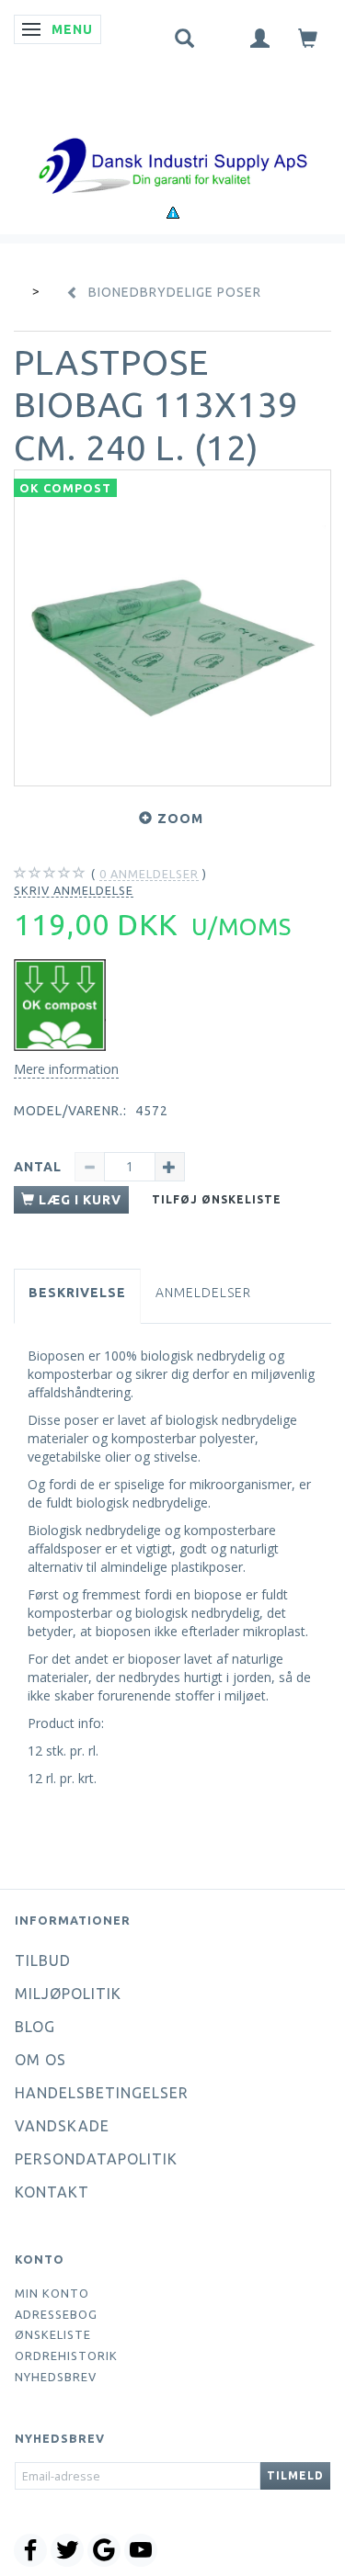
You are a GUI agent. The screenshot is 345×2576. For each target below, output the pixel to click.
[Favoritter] (223, 34)
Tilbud (43, 1960)
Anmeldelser (203, 1293)
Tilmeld (295, 2475)
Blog (35, 2027)
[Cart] (308, 37)
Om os (40, 2060)
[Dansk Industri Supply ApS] (173, 138)
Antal (40, 1167)
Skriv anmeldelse (74, 890)
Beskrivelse (77, 1293)
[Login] (260, 37)
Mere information (66, 1069)
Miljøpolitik (68, 1994)
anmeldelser (149, 874)
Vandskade (62, 2126)
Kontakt (52, 2192)
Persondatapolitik (96, 2159)
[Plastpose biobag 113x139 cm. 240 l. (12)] (172, 628)
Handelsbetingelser (102, 2093)
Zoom (180, 819)
